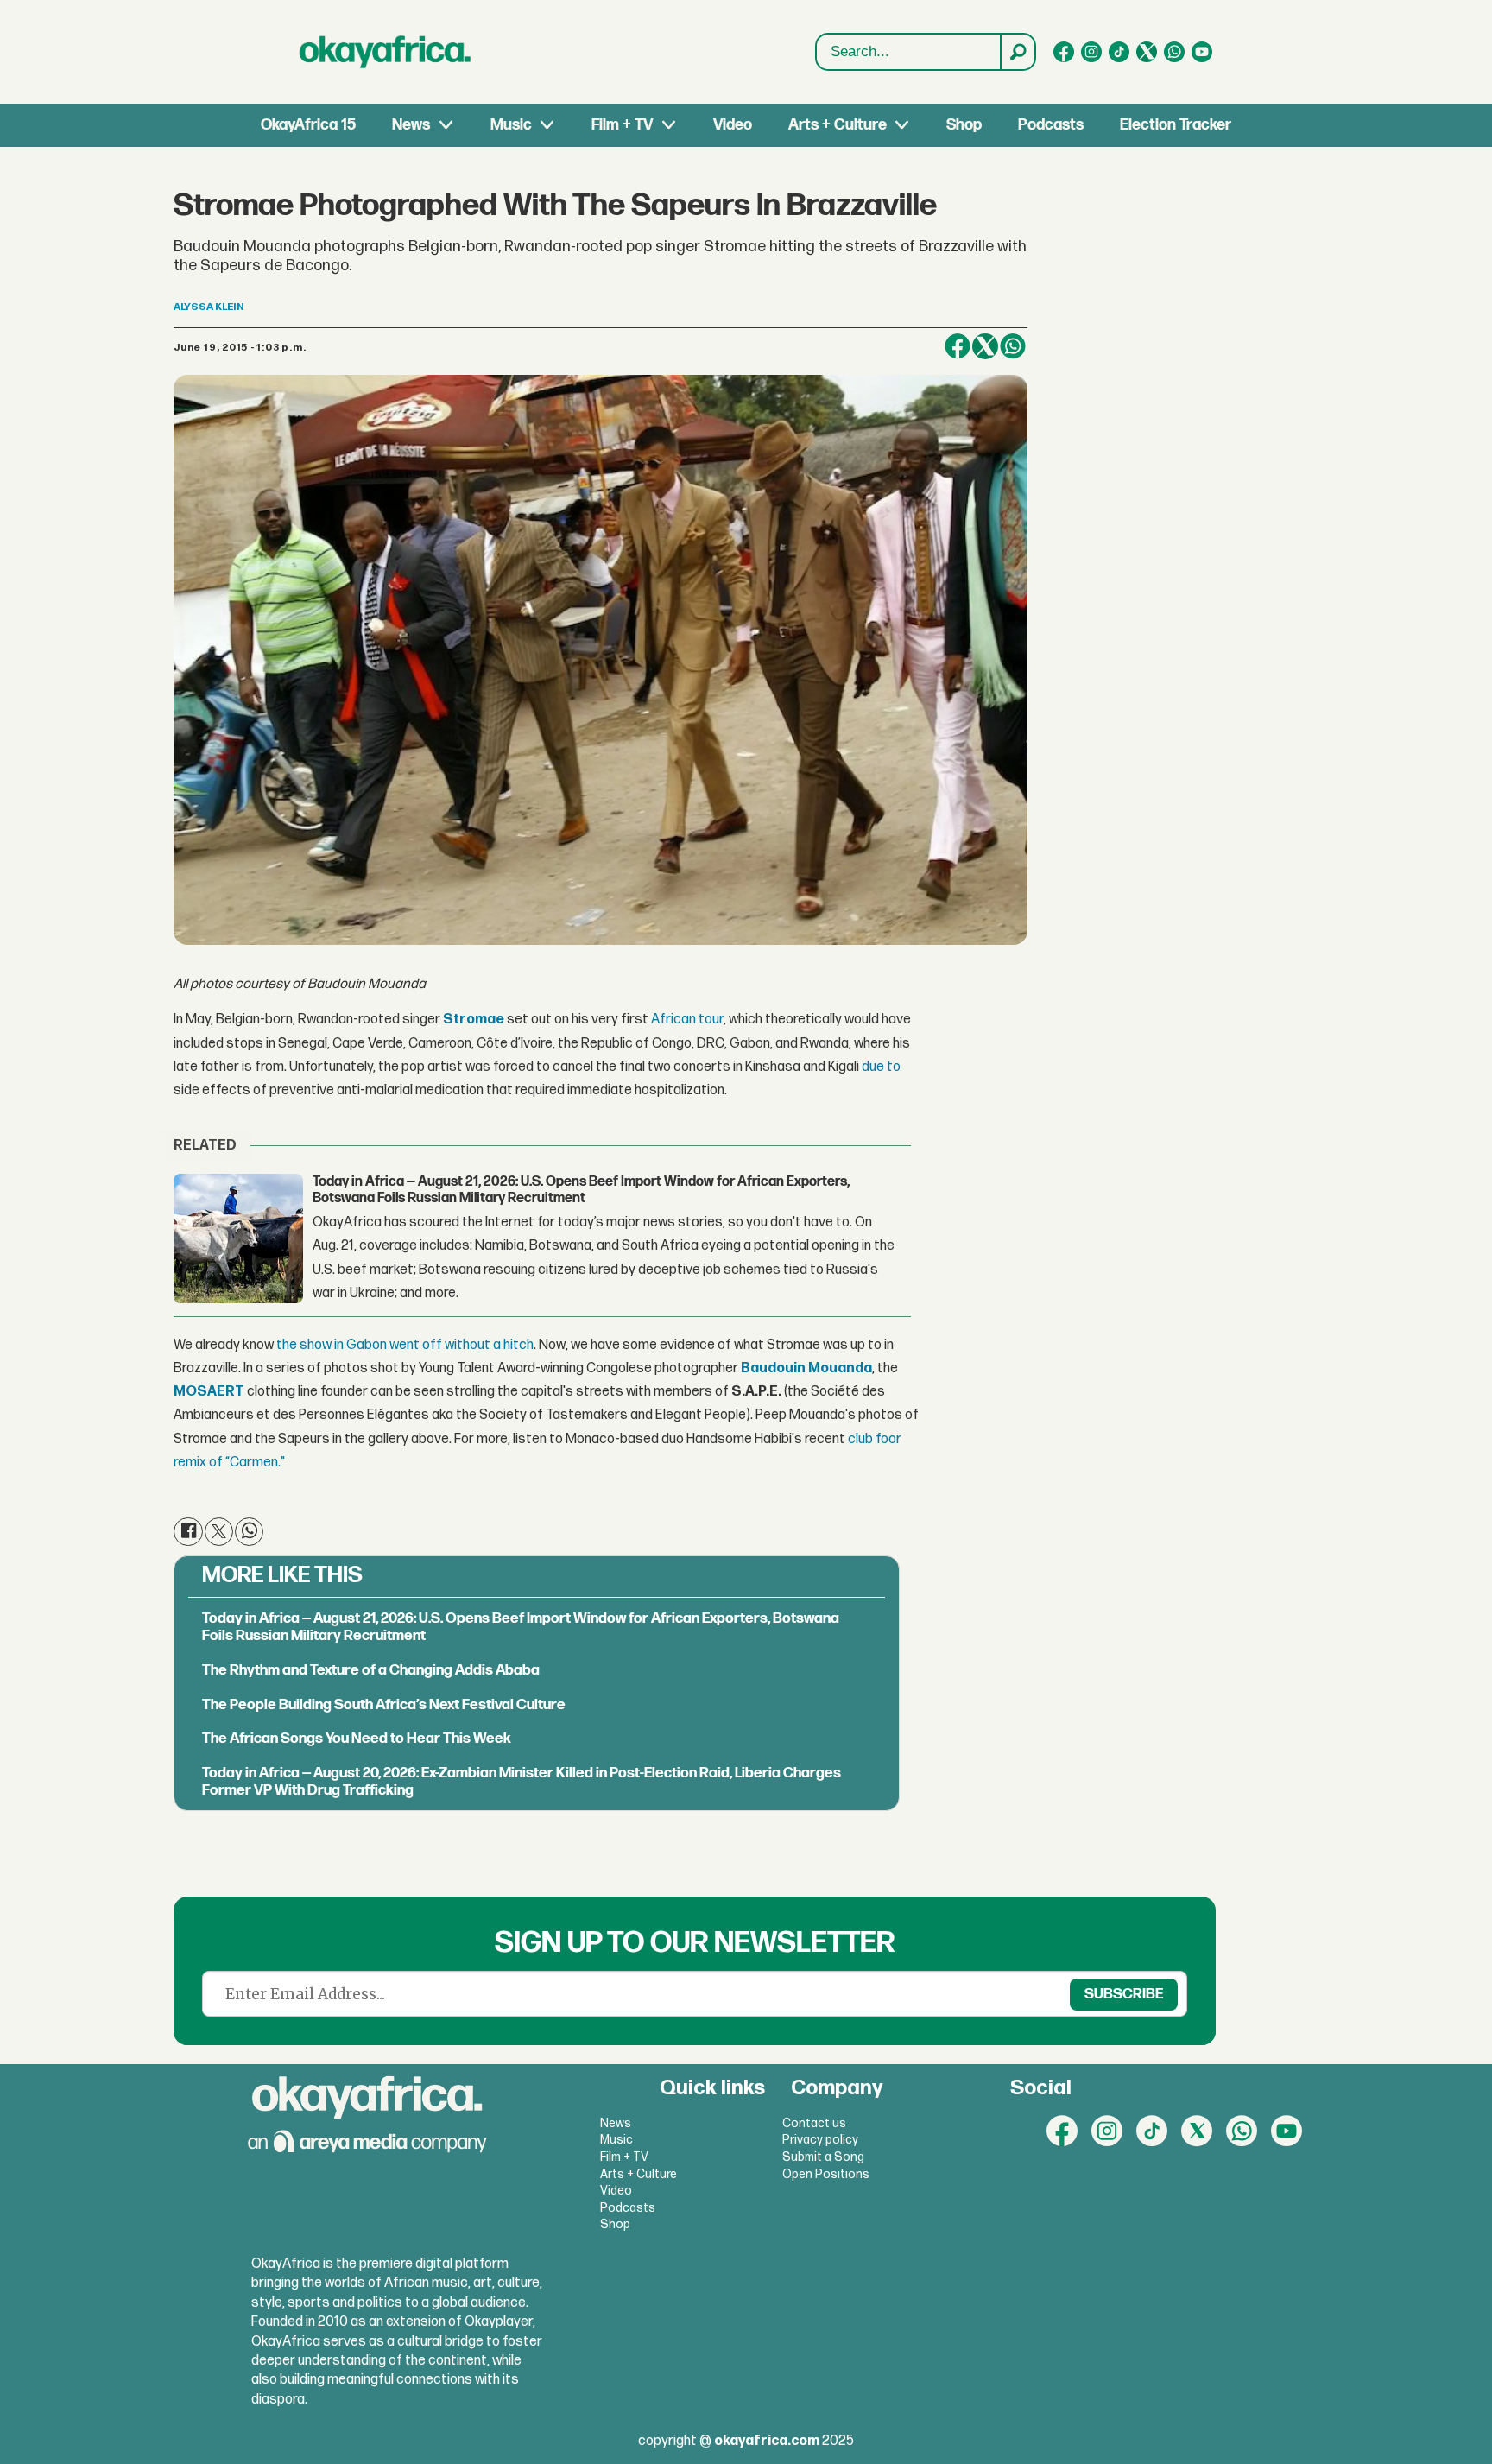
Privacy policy (820, 2140)
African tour (687, 1020)
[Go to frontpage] (385, 52)
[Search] (1017, 52)
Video (733, 125)
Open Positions (826, 2174)
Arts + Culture (838, 125)
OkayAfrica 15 (308, 125)
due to (881, 1067)
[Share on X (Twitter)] (985, 346)
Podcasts (1051, 125)
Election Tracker (1176, 125)
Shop (964, 125)
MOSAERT (209, 1392)
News (411, 125)
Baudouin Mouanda (806, 1368)
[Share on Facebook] (958, 346)
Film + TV (622, 125)
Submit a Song (823, 2157)
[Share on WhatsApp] (1013, 346)
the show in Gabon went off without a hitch (405, 1345)
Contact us (814, 2123)
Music (511, 125)
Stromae (474, 1020)
